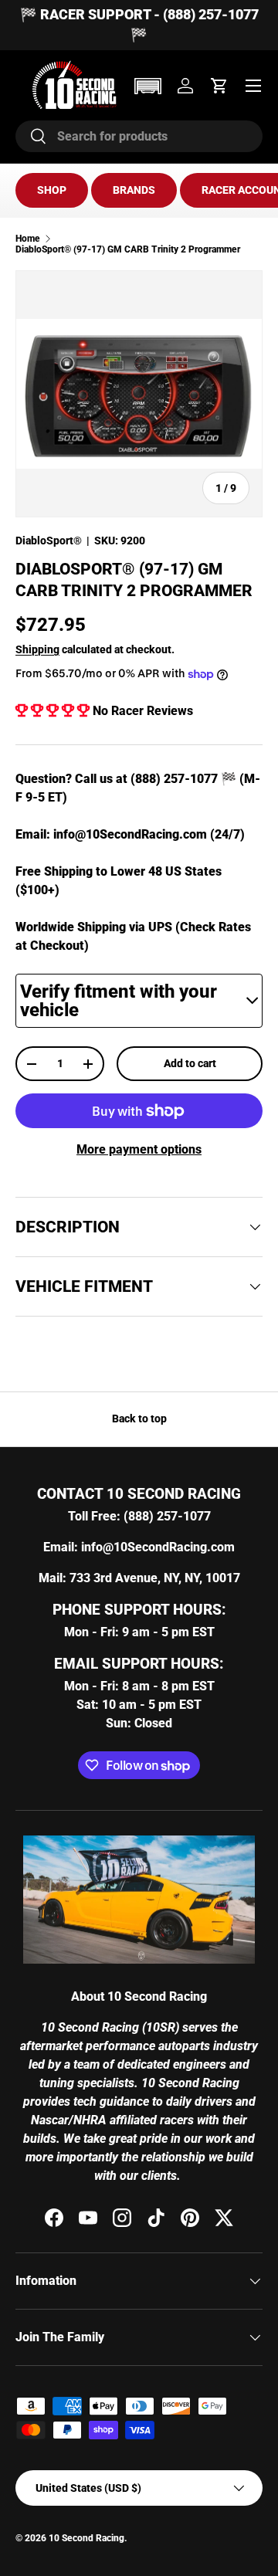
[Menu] (253, 86)
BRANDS (134, 190)
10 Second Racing (86, 2538)
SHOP (52, 190)
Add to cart (190, 1063)
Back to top (139, 1418)
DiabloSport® (49, 541)
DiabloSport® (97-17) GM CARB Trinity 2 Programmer (128, 249)
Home (28, 239)
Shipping (37, 649)
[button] (147, 86)
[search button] (31, 137)
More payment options (139, 1149)
